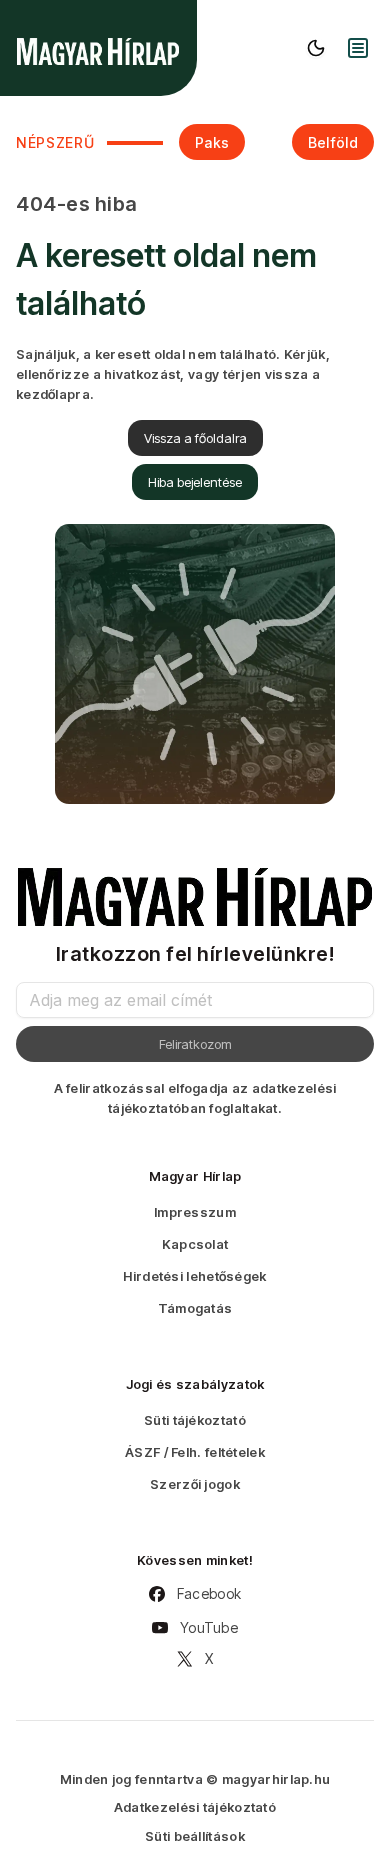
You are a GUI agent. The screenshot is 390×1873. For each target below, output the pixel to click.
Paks (212, 142)
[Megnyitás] (358, 48)
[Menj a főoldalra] (98, 51)
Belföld (333, 142)
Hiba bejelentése (195, 482)
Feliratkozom (195, 1044)
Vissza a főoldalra (195, 438)
